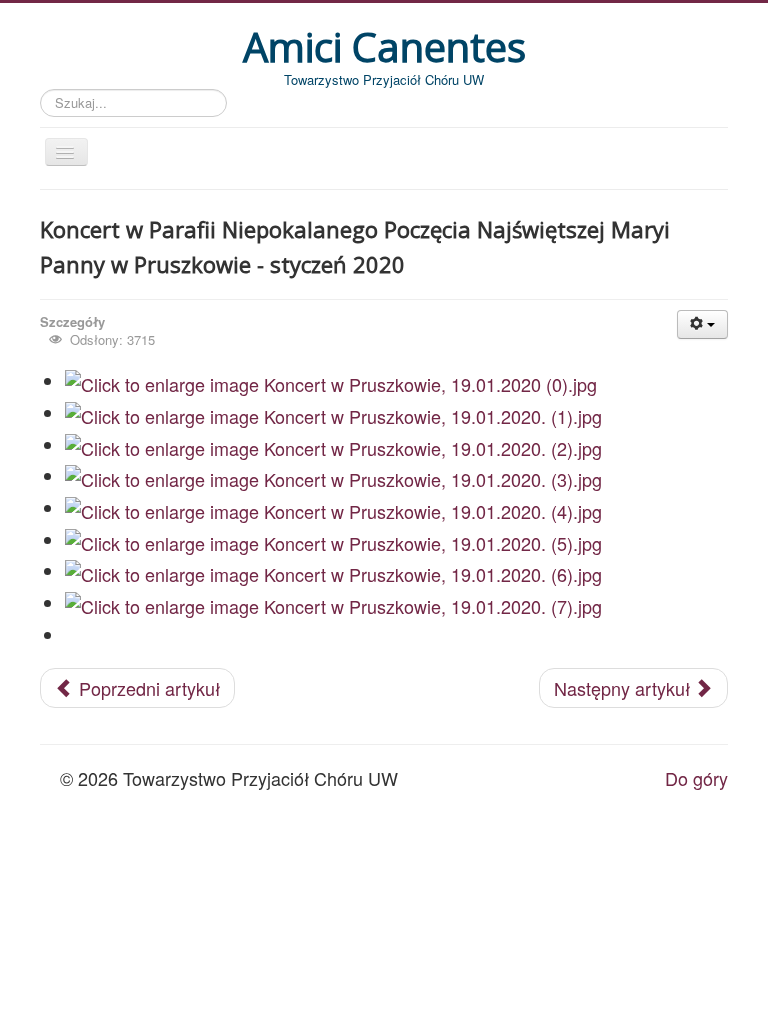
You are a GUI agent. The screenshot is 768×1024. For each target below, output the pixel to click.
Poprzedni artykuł (147, 688)
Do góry (696, 778)
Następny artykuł (624, 688)
